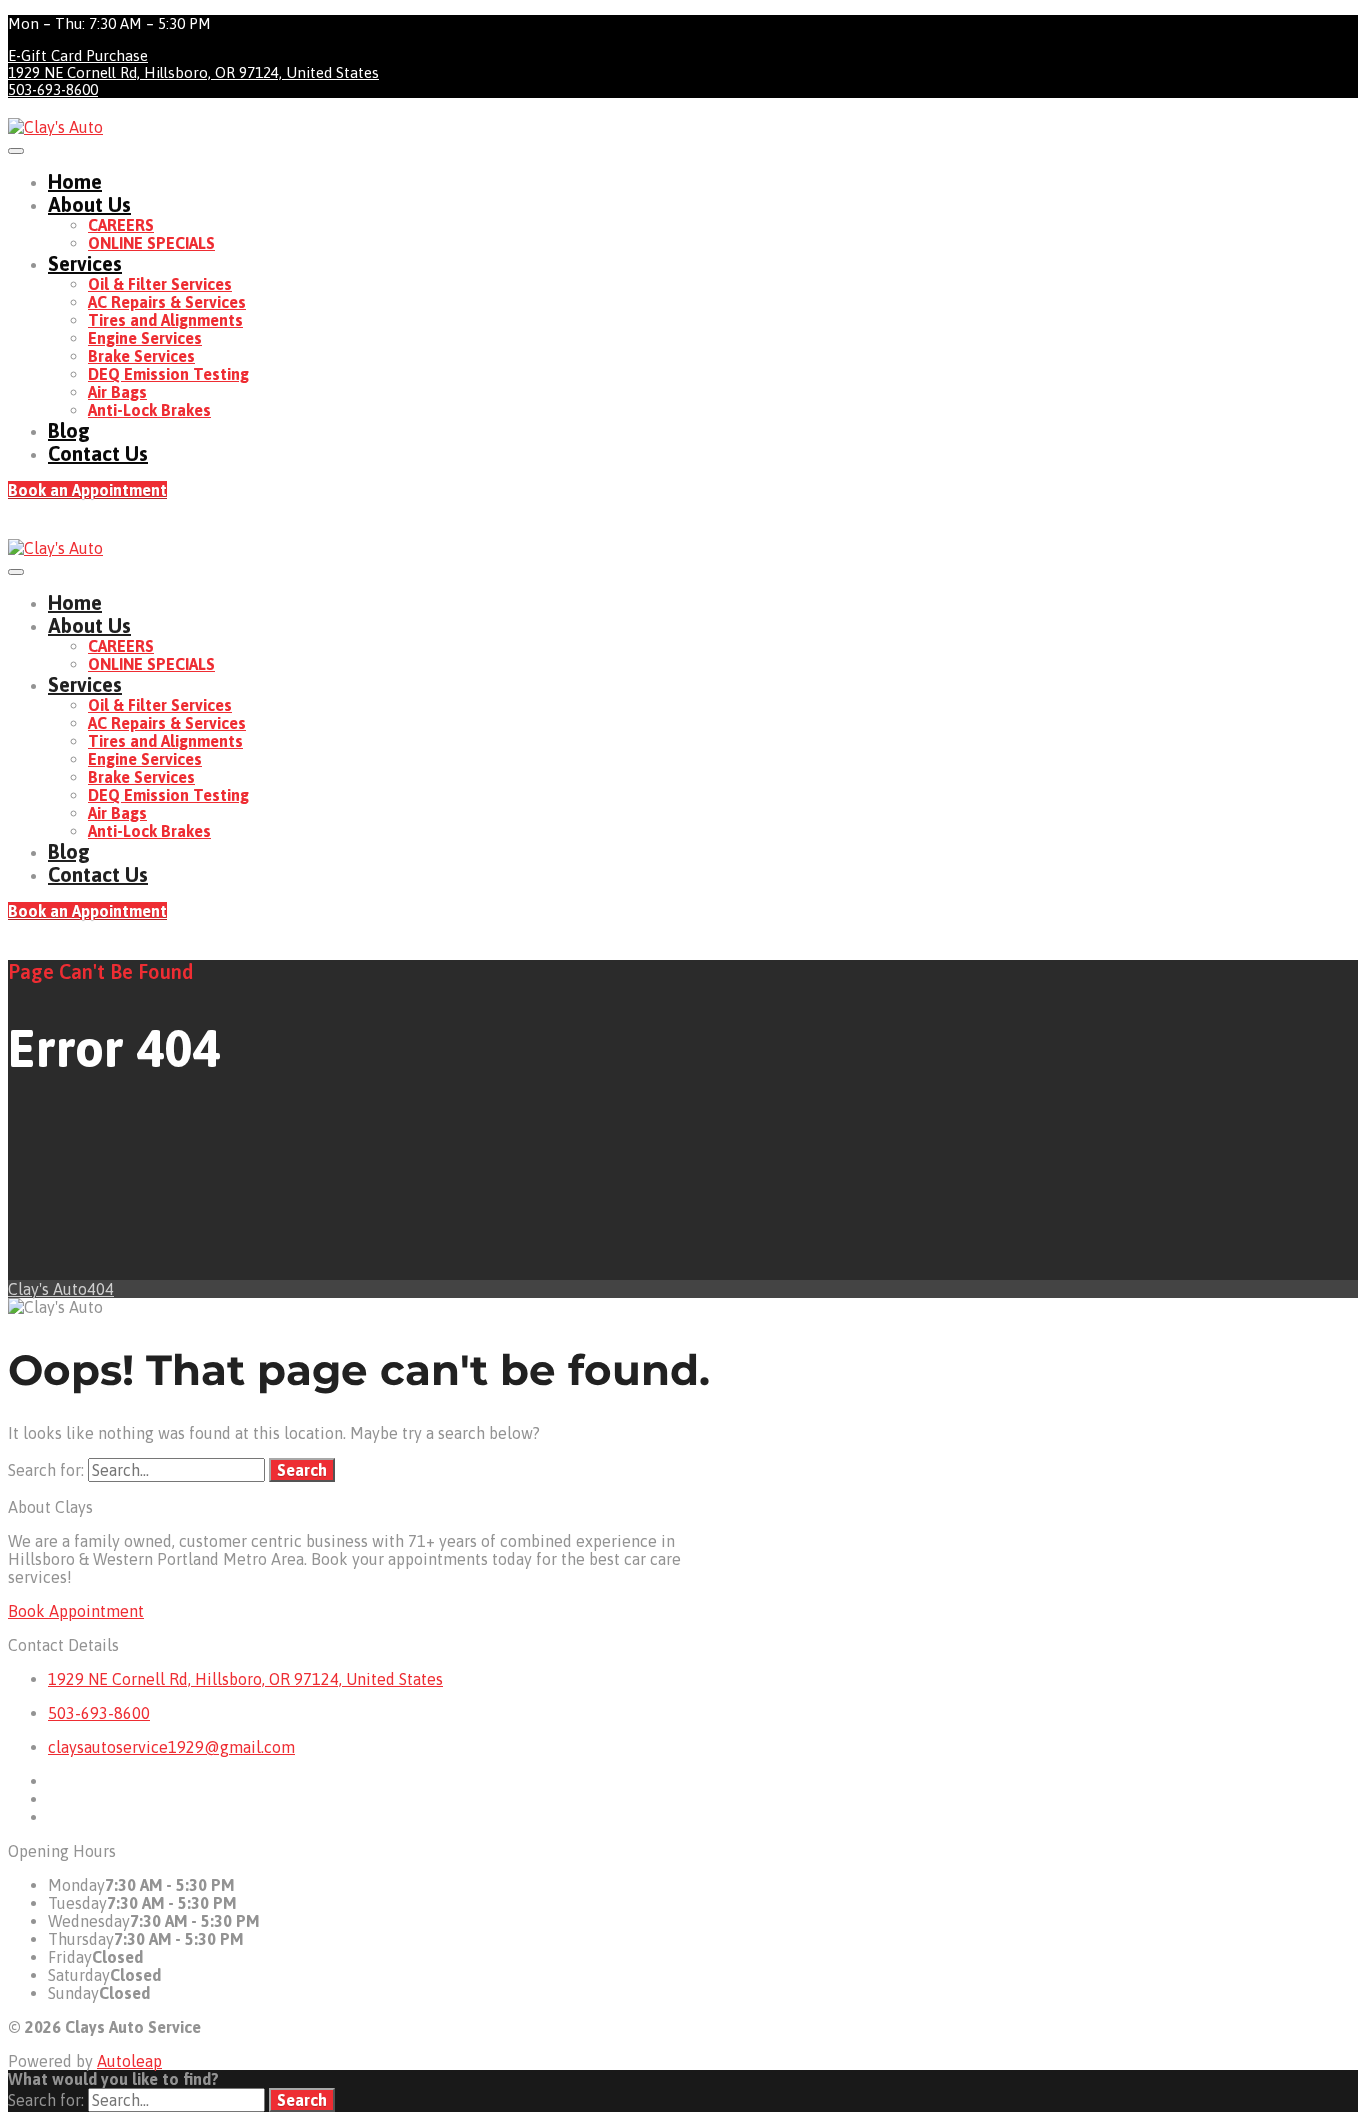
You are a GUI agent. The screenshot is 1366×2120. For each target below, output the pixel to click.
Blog (69, 430)
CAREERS (121, 225)
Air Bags (117, 392)
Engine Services (145, 338)
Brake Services (141, 356)
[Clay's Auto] (55, 127)
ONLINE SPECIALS (151, 243)
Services (85, 263)
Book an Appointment (87, 490)
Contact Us (98, 453)
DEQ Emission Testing (168, 374)
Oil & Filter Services (160, 284)
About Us (89, 204)
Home (75, 181)
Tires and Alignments (165, 320)
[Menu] (16, 151)
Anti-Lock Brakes (149, 410)
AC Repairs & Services (167, 302)
